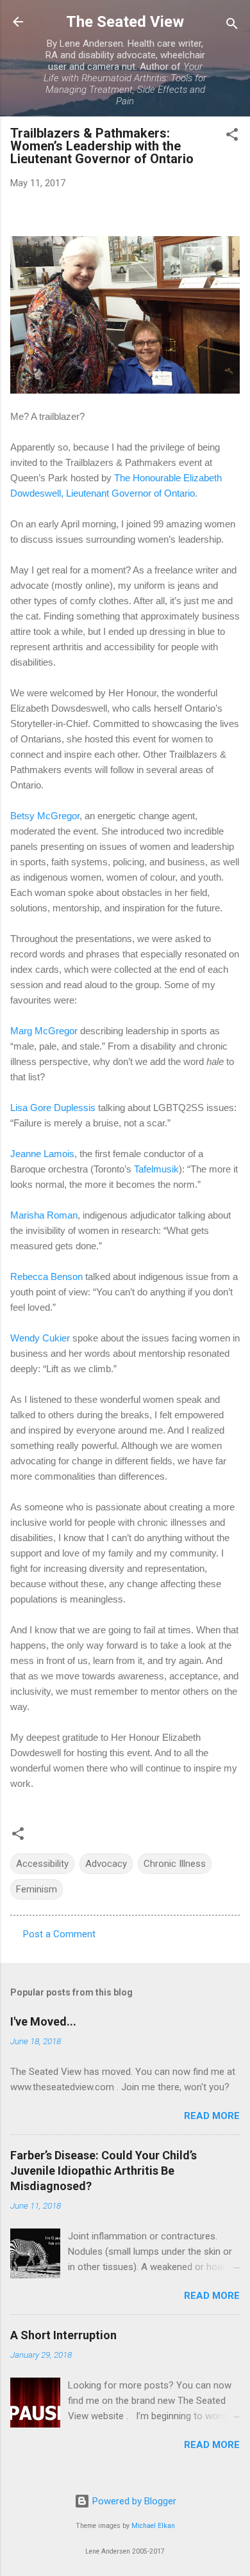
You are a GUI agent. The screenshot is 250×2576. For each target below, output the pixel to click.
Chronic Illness (175, 1864)
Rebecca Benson (46, 1276)
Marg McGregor (44, 1031)
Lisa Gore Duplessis (53, 1108)
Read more (212, 2116)
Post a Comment (59, 1934)
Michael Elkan (153, 2526)
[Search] (232, 26)
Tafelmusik (156, 1169)
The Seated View (125, 22)
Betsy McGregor (45, 816)
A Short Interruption (63, 2335)
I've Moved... (43, 2021)
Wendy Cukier (40, 1338)
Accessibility (42, 1864)
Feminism (37, 1889)
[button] (232, 137)
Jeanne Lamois (42, 1154)
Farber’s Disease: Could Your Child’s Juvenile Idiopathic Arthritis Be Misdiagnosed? (104, 2171)
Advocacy (106, 1864)
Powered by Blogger (133, 2501)
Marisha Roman (44, 1215)
